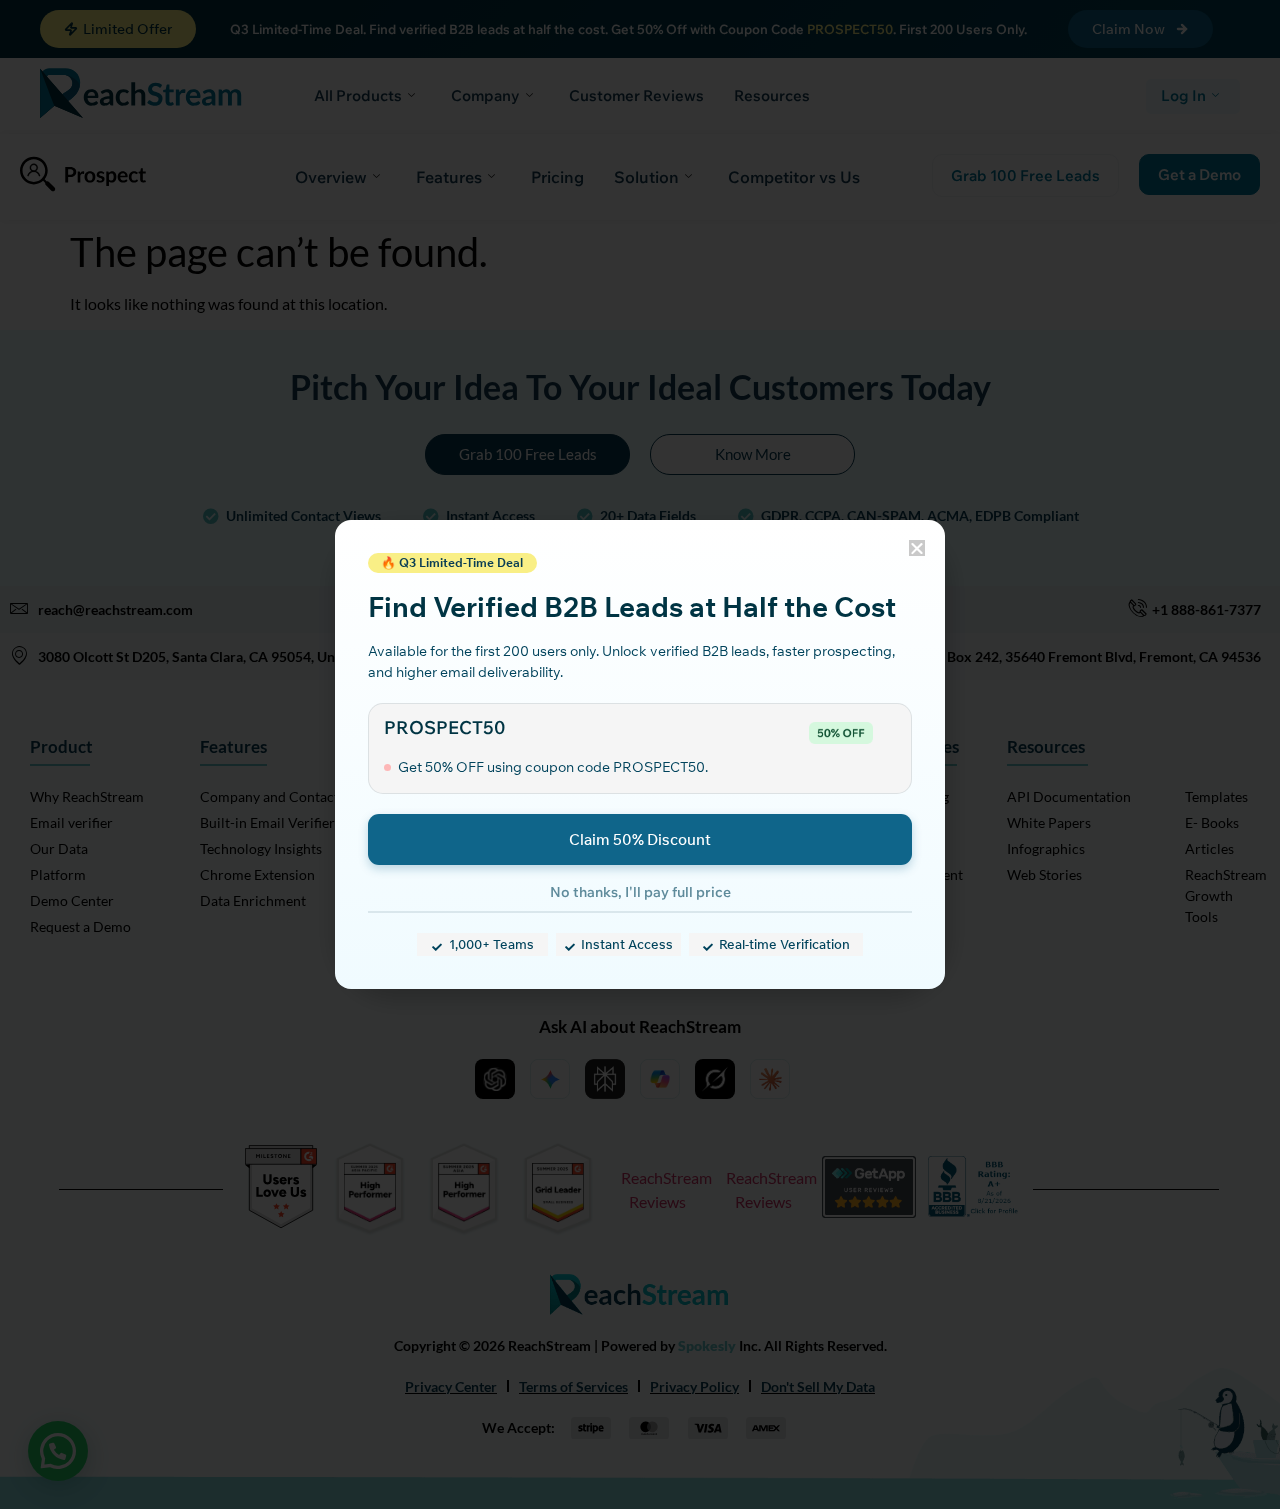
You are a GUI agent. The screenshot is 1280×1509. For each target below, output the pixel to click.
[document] (640, 754)
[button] (917, 548)
